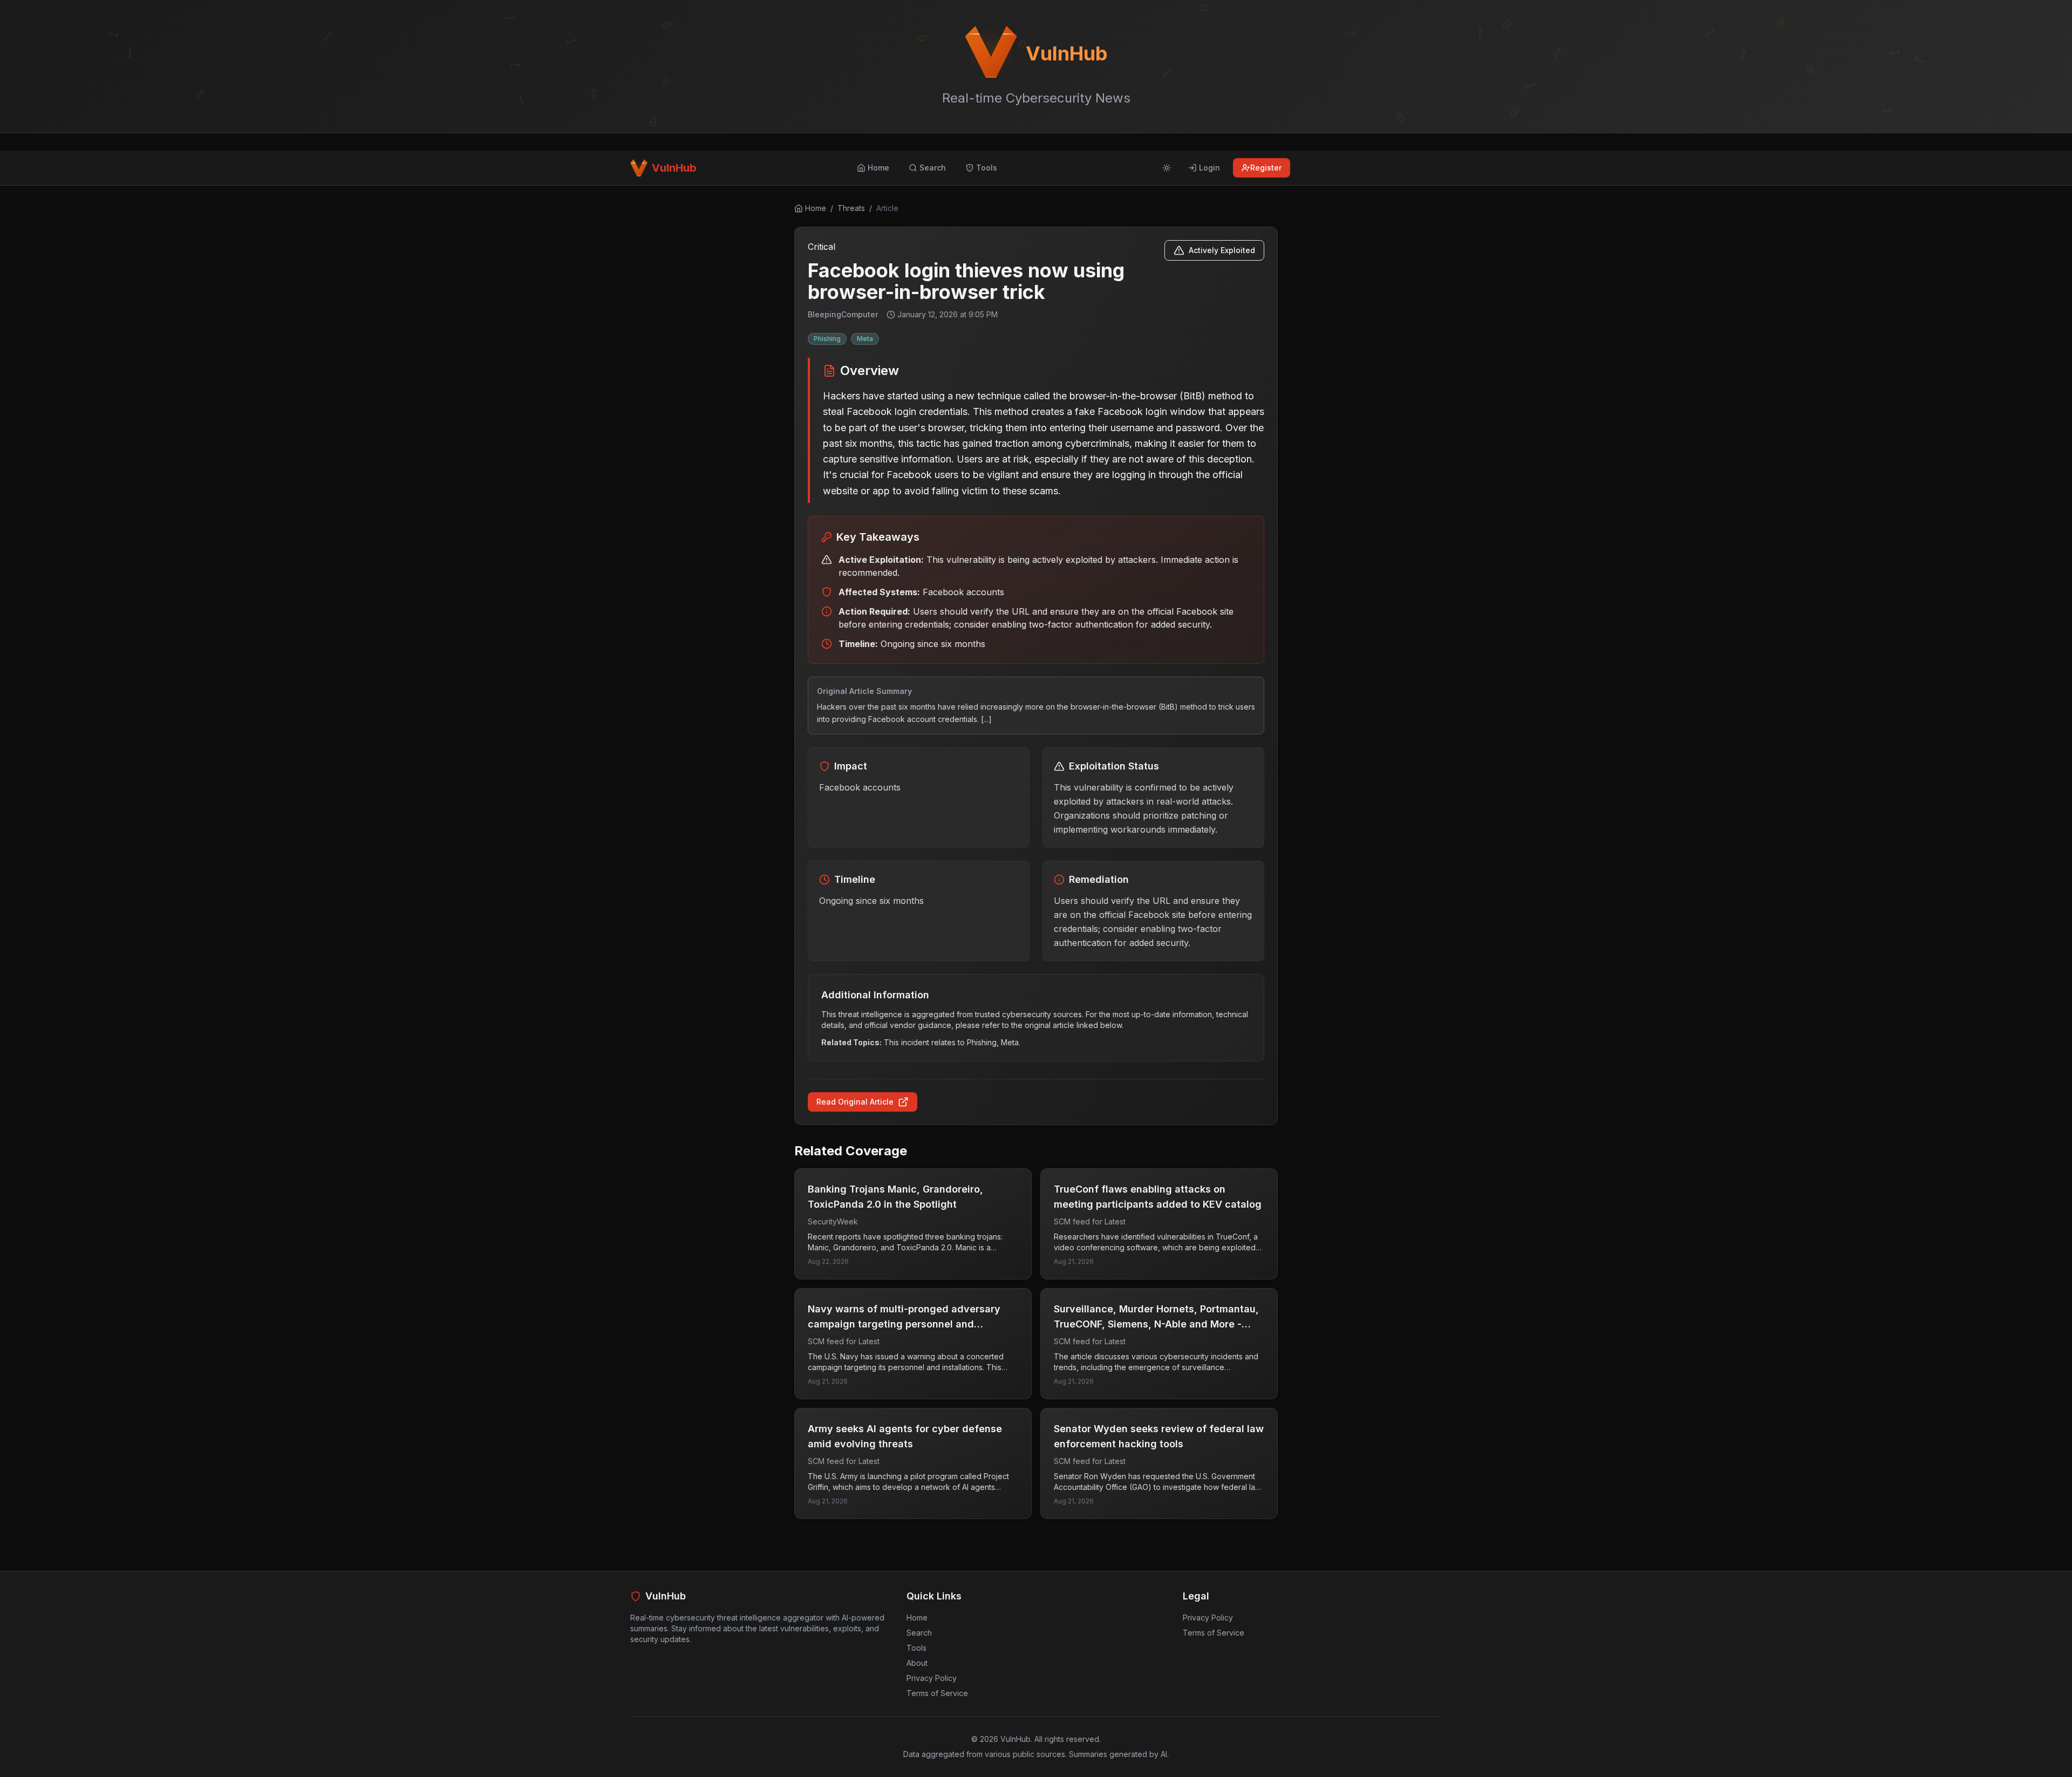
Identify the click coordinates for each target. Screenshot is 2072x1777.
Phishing (827, 339)
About (917, 1663)
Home (917, 1618)
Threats (851, 208)
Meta (865, 339)
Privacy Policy (932, 1678)
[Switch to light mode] (1167, 168)
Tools (916, 1648)
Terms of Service (937, 1693)
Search (919, 1633)
